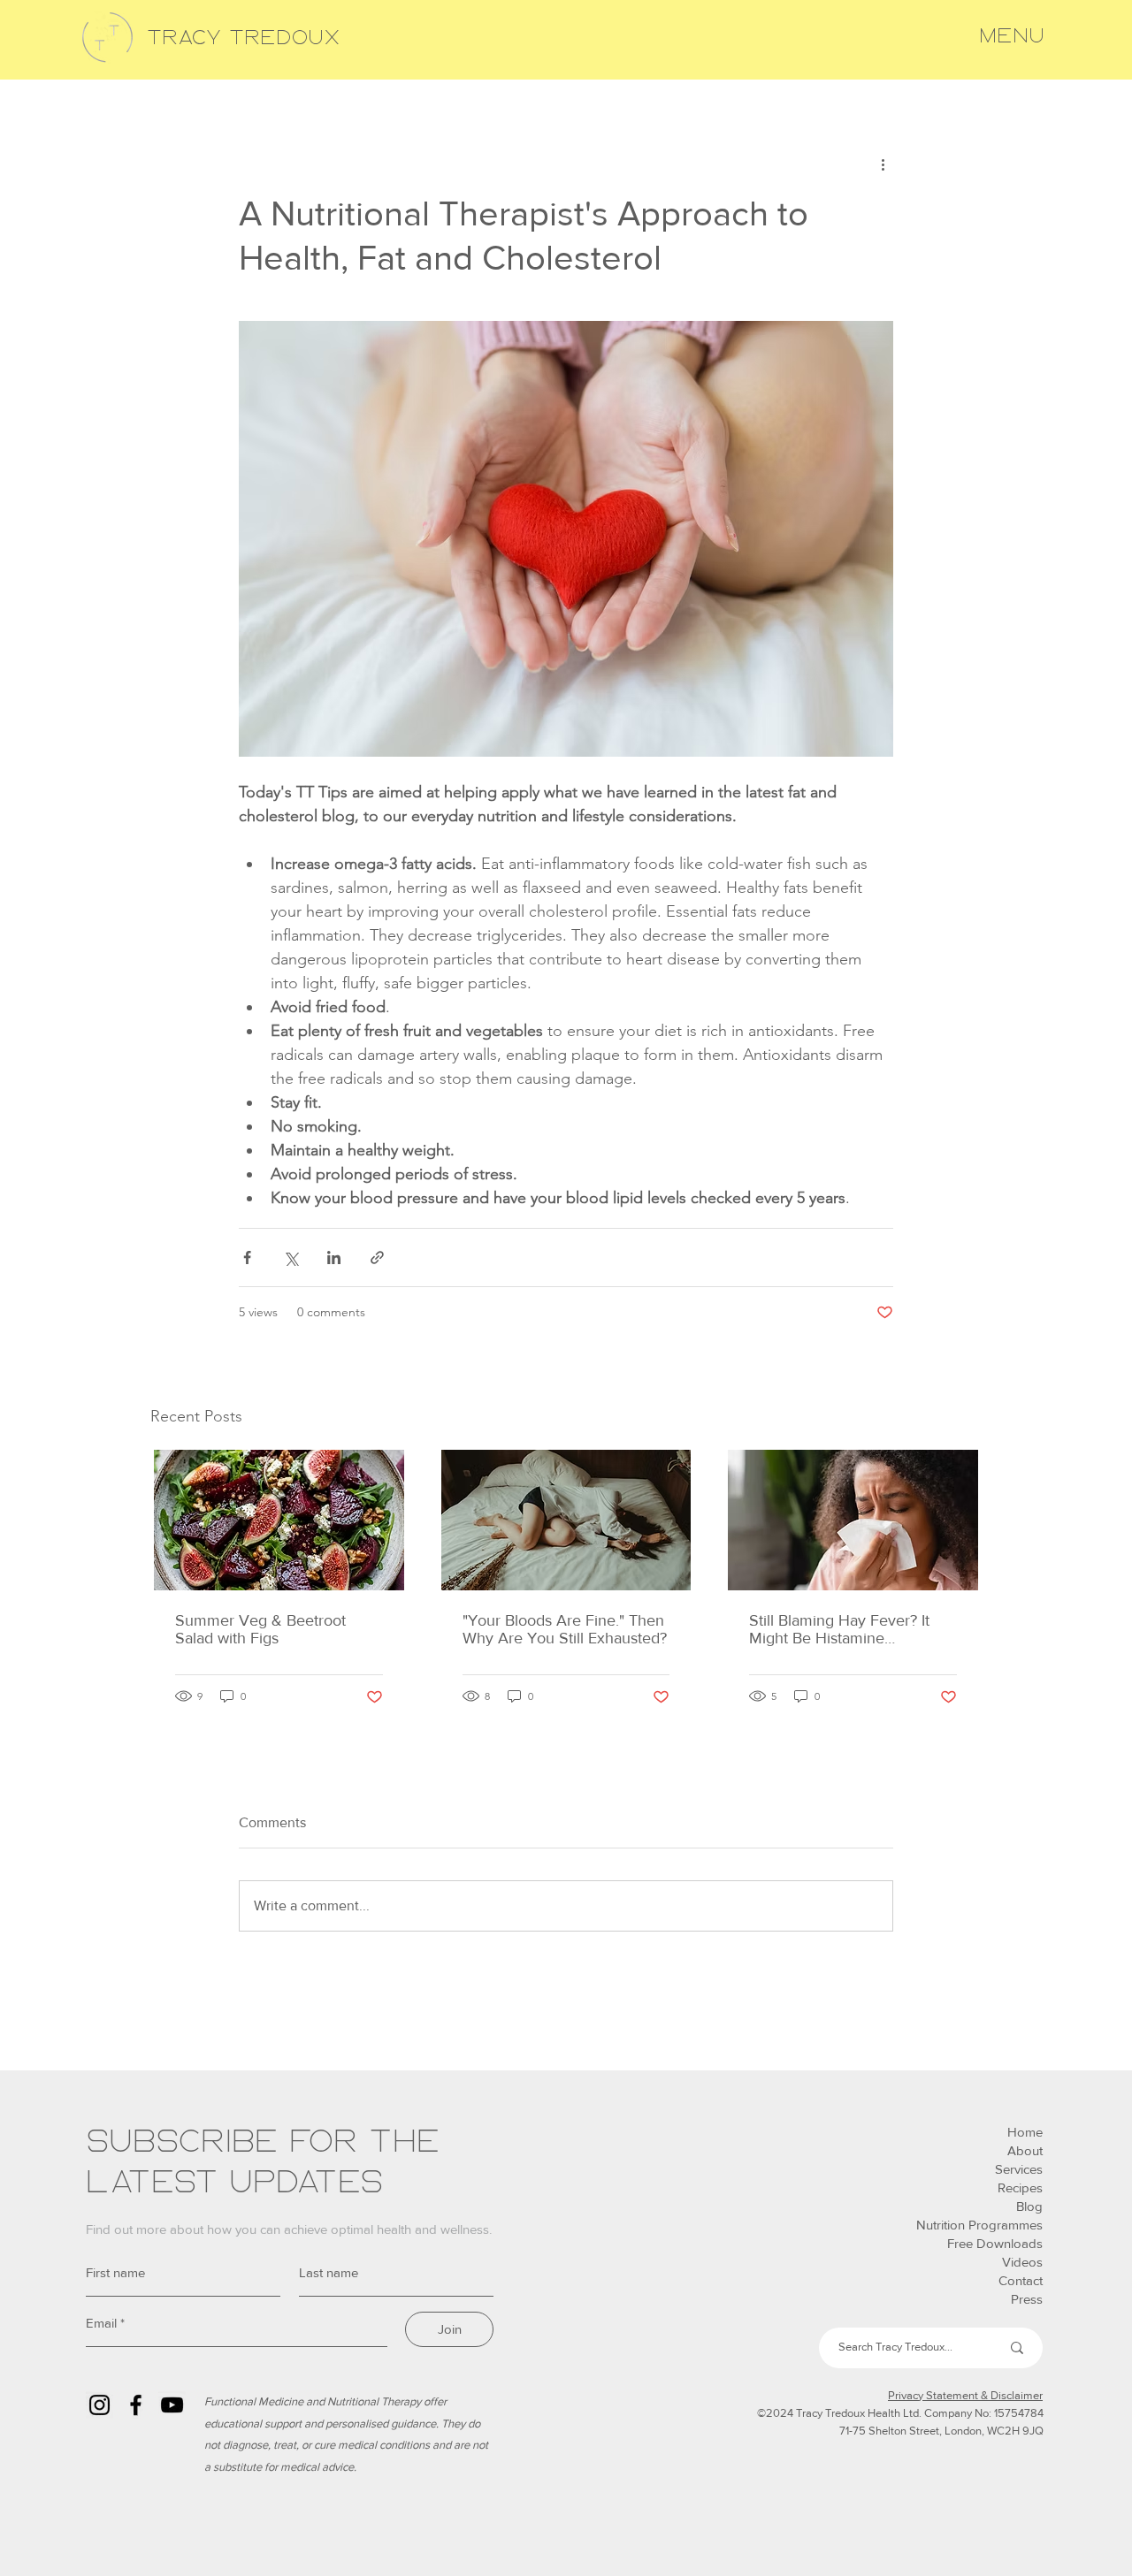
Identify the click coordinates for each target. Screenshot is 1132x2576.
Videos (1022, 2262)
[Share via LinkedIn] (334, 1258)
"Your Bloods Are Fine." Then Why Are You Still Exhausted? (565, 1629)
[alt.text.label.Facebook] (136, 2405)
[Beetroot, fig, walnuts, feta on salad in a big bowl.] (279, 1520)
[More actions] (883, 164)
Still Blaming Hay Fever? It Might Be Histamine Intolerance (839, 1629)
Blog (1029, 2206)
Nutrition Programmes (979, 2225)
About (1025, 2150)
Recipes (1020, 2187)
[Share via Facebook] (247, 1258)
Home (1025, 2132)
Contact (1021, 2280)
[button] (1012, 36)
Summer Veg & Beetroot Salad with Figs (260, 1629)
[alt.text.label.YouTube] (172, 2405)
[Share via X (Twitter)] (291, 1258)
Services (1019, 2169)
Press (1027, 2299)
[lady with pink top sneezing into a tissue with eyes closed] (853, 1520)
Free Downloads (995, 2243)
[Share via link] (377, 1258)
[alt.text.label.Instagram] (99, 2405)
